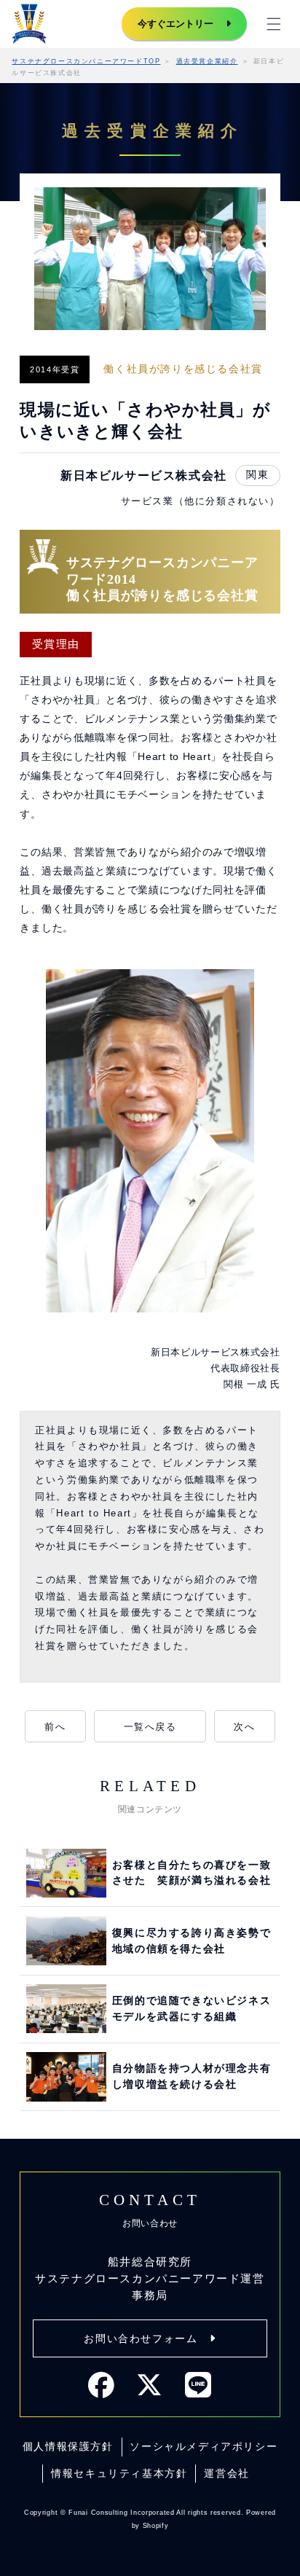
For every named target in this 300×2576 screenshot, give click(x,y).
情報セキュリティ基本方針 (119, 2473)
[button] (274, 24)
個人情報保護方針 (68, 2446)
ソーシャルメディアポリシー (204, 2446)
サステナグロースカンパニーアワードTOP (86, 61)
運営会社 (226, 2473)
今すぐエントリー (175, 24)
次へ (244, 1727)
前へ (55, 1727)
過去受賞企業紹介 (207, 61)
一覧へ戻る (150, 1727)
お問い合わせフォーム (141, 2338)
